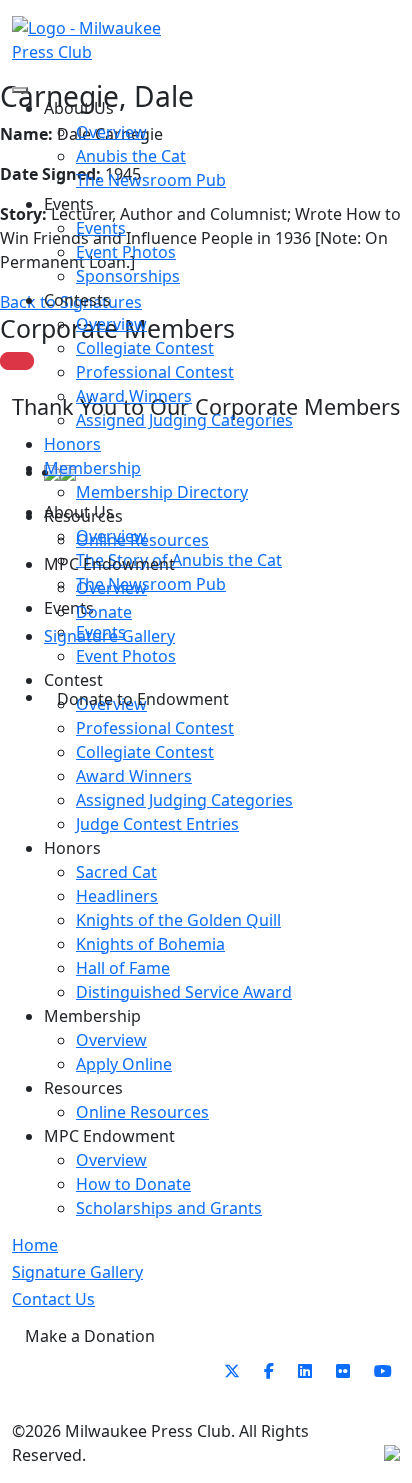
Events (101, 228)
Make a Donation (90, 1336)
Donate (104, 612)
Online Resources (142, 540)
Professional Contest (155, 372)
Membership (92, 468)
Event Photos (126, 252)
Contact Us (53, 1299)
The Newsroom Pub (151, 180)
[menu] (20, 90)
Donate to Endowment (143, 699)
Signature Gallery (109, 636)
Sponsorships (128, 276)
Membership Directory (162, 492)
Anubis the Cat (131, 156)
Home (35, 1245)
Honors (72, 444)
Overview (111, 132)
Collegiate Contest (145, 348)
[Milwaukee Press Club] (109, 40)
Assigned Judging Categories (184, 420)
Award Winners (134, 396)
